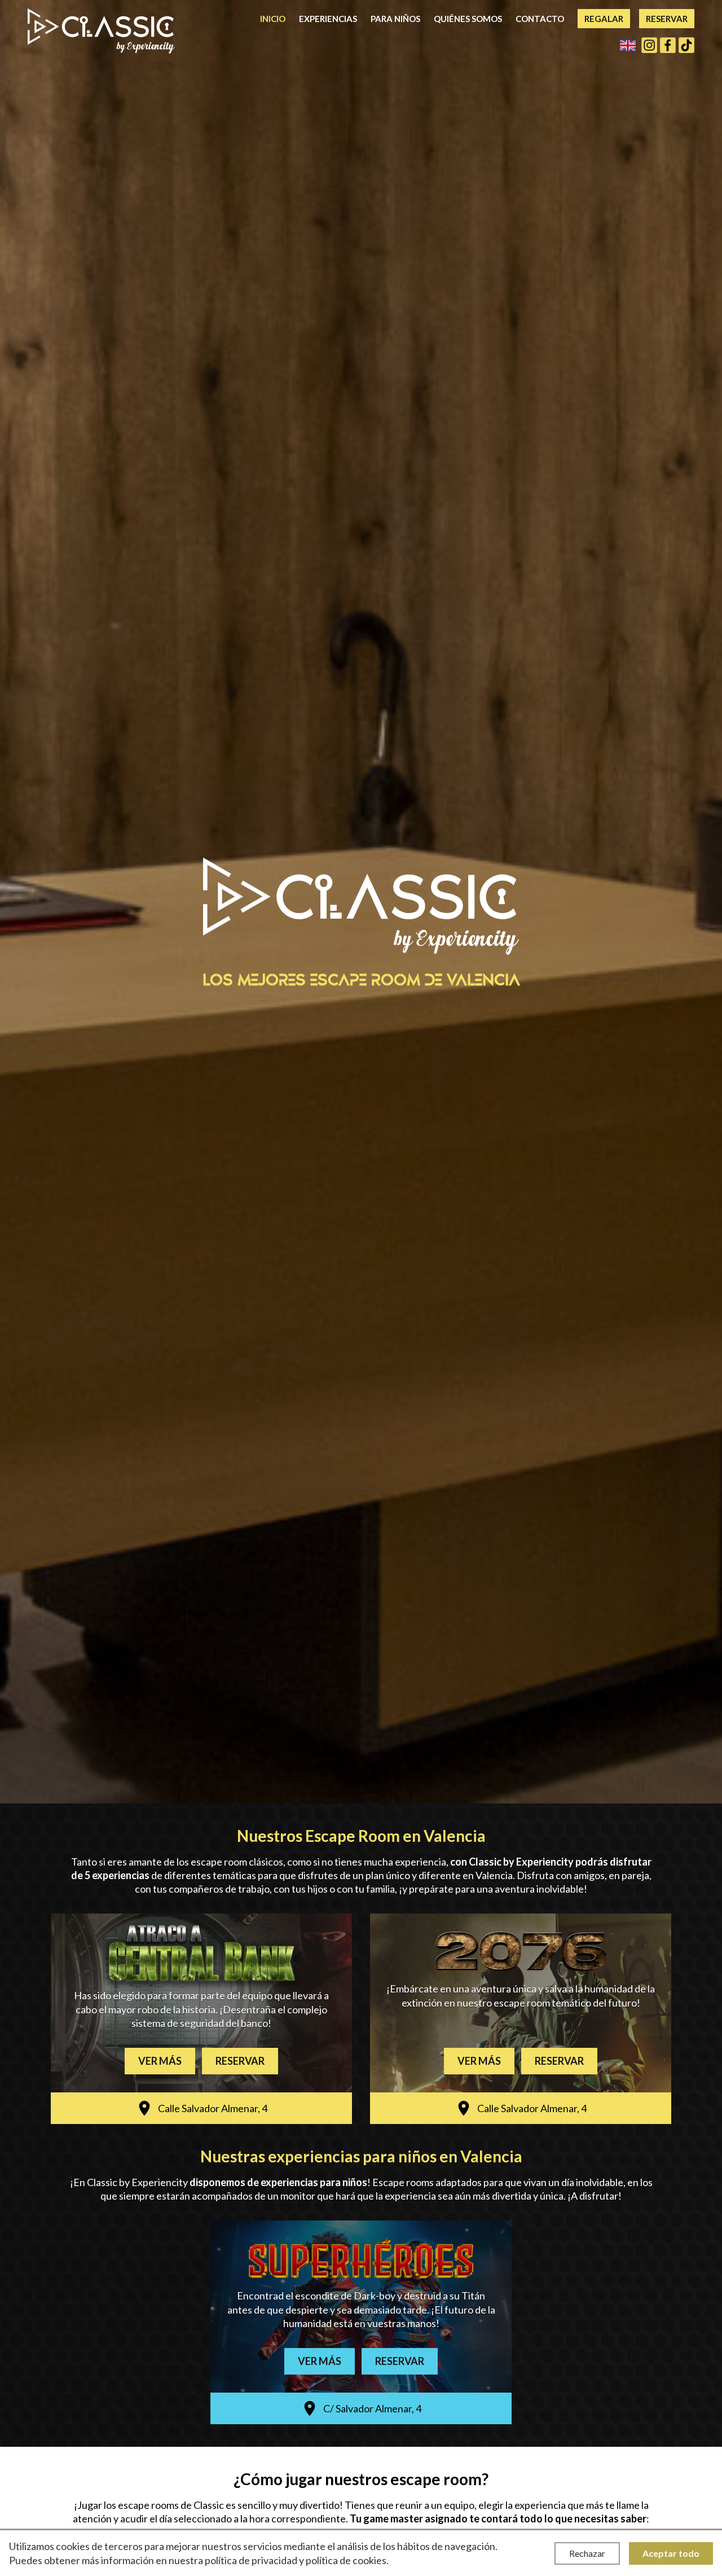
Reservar (667, 19)
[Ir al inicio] (101, 31)
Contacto (540, 19)
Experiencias (328, 19)
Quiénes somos (468, 19)
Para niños (395, 19)
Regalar (604, 19)
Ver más (160, 2061)
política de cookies (346, 2560)
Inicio (273, 19)
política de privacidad (251, 2560)
